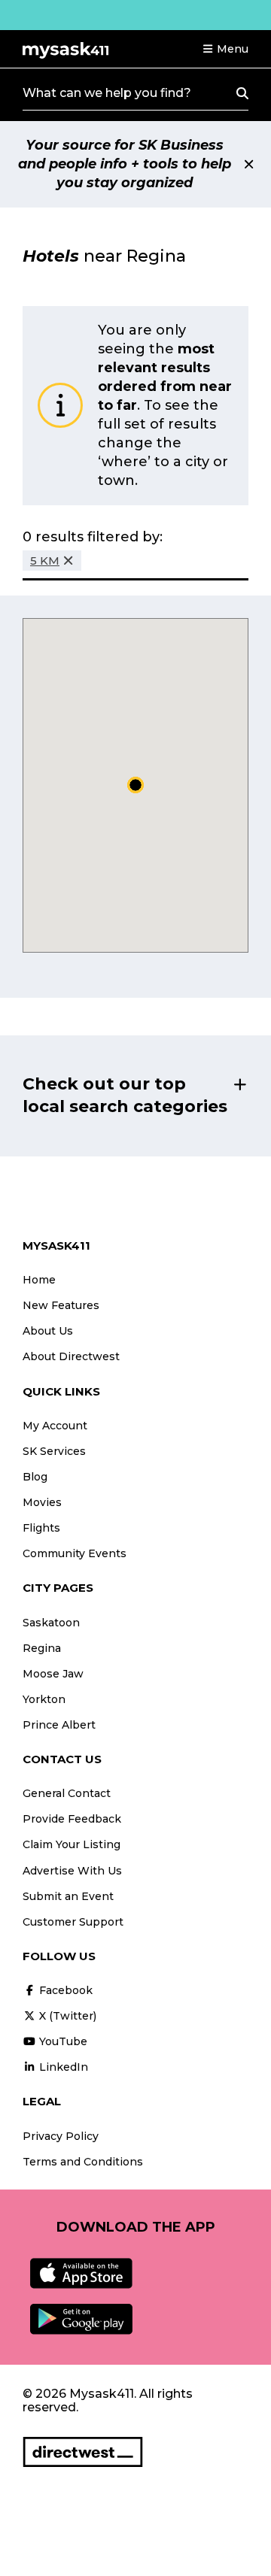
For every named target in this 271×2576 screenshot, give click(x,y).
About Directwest (71, 1356)
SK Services (54, 1451)
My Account (55, 1426)
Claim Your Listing (72, 1844)
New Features (61, 1305)
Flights (41, 1528)
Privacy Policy (61, 2136)
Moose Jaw (53, 1674)
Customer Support (73, 1922)
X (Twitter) (66, 2016)
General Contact (67, 1793)
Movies (42, 1502)
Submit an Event (68, 1896)
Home (39, 1280)
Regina (42, 1648)
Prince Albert (59, 1725)
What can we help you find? (107, 93)
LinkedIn (62, 2067)
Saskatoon (51, 1623)
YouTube (62, 2041)
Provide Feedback (72, 1819)
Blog (35, 1477)
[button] (225, 49)
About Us (48, 1331)
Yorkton (44, 1699)
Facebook (64, 1990)
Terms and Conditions (83, 2162)
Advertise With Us (72, 1871)
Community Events (75, 1553)
